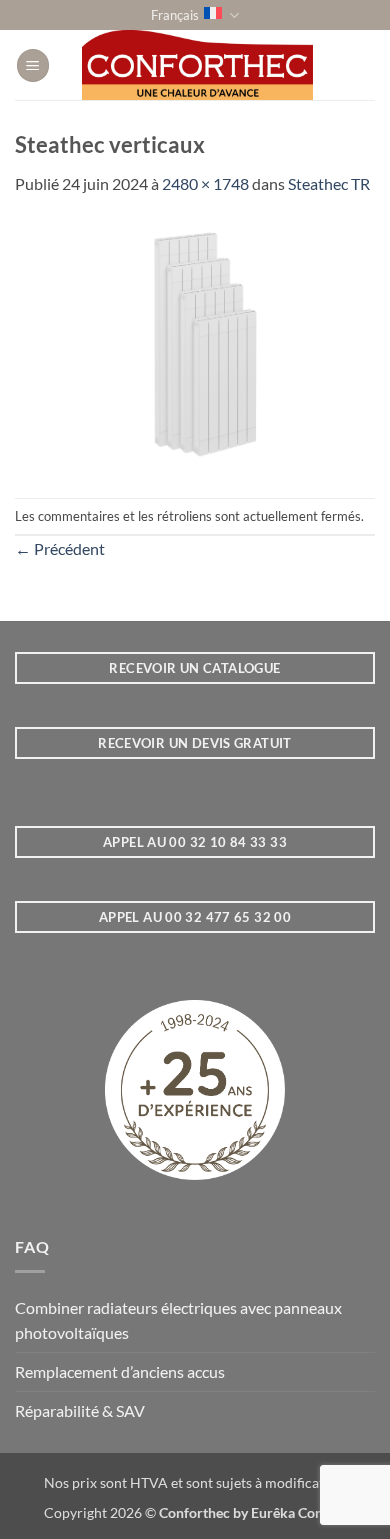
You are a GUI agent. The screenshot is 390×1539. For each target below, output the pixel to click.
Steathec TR (329, 183)
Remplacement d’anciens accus (120, 1371)
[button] (33, 65)
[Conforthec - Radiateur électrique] (197, 65)
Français (175, 15)
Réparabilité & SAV (80, 1410)
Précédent (60, 548)
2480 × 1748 (205, 183)
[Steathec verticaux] (195, 344)
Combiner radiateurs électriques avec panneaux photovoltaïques (178, 1320)
